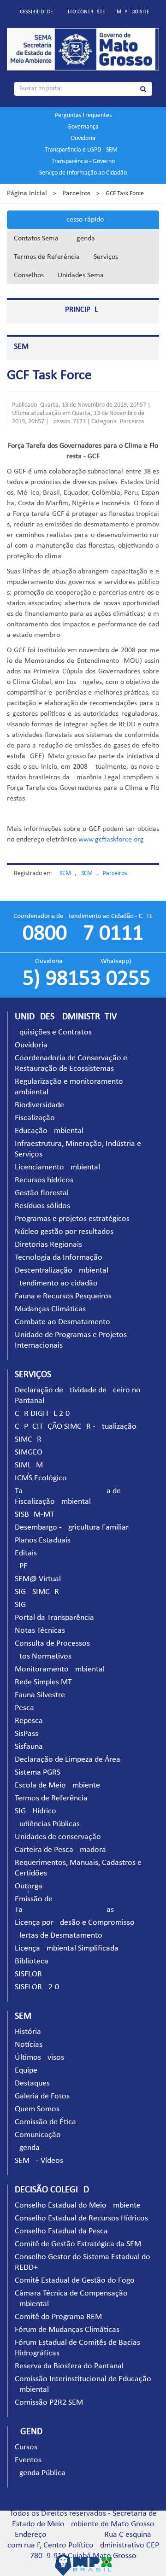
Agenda (84, 239)
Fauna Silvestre (40, 1695)
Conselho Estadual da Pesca (61, 2231)
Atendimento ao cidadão (56, 1283)
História (28, 2032)
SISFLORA (31, 1974)
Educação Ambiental (49, 1131)
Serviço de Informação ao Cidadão (83, 173)
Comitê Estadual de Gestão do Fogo (75, 2281)
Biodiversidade (39, 1105)
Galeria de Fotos (42, 2096)
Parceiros (76, 193)
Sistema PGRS (38, 1773)
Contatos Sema (36, 239)
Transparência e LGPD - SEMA (83, 150)
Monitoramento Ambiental (60, 1669)
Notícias (29, 2045)
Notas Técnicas (40, 1631)
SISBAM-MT (35, 1515)
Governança (83, 127)
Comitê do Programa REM (58, 2317)
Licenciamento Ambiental (57, 1167)
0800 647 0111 (83, 934)
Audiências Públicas (47, 1824)
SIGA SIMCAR (37, 1592)
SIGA (23, 1605)
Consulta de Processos (52, 1644)
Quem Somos (37, 2109)
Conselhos (29, 275)
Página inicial (27, 193)
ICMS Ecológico (41, 1478)
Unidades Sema (81, 275)
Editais (26, 1553)
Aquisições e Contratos (53, 1032)
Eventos (28, 2460)
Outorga (29, 1886)
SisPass (27, 1734)
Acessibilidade (35, 12)
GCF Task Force (49, 376)
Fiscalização (35, 1118)
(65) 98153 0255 (83, 979)
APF (21, 1566)
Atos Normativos (43, 1656)
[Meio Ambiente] (83, 49)
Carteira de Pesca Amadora (60, 1850)
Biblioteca (32, 1961)
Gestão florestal (42, 1193)
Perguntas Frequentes (83, 115)
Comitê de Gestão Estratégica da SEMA (80, 2244)
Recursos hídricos (44, 1180)
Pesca (24, 1708)
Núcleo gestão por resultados (64, 1232)
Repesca (29, 1721)
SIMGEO (29, 1452)
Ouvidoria (83, 138)
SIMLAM (29, 1465)
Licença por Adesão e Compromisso (75, 1923)
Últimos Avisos (39, 2058)
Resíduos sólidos (42, 1206)
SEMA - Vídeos (39, 2161)
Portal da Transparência (54, 1618)
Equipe (26, 2071)
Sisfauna (29, 1747)
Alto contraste (85, 12)
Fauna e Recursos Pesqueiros (63, 1296)
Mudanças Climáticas (50, 1309)
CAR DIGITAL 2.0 (42, 1414)
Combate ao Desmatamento (62, 1322)
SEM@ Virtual (38, 1579)
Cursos (26, 2447)
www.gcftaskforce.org (111, 840)
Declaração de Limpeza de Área (68, 1760)
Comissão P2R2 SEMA (51, 2403)
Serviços (106, 257)
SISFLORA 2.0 (37, 1987)
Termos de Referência (47, 257)
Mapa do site (133, 12)
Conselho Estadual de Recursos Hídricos (81, 2218)
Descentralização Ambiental (62, 1270)
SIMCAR (28, 1440)
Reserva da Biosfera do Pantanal (69, 2366)
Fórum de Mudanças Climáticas (67, 2330)
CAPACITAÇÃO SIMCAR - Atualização (76, 1427)
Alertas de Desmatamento (59, 1936)
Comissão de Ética (45, 2122)
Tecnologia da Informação (59, 1258)
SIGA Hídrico (36, 1811)
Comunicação (38, 2135)
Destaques (32, 2083)
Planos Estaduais (43, 1540)
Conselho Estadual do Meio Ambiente (78, 2205)
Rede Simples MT (43, 1682)
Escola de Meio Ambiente (57, 1785)
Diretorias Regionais (48, 1245)
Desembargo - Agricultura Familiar (72, 1527)
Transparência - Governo (83, 161)
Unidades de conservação (58, 1837)
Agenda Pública (40, 2473)
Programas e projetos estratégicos (72, 1219)
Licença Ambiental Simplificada (67, 1948)
